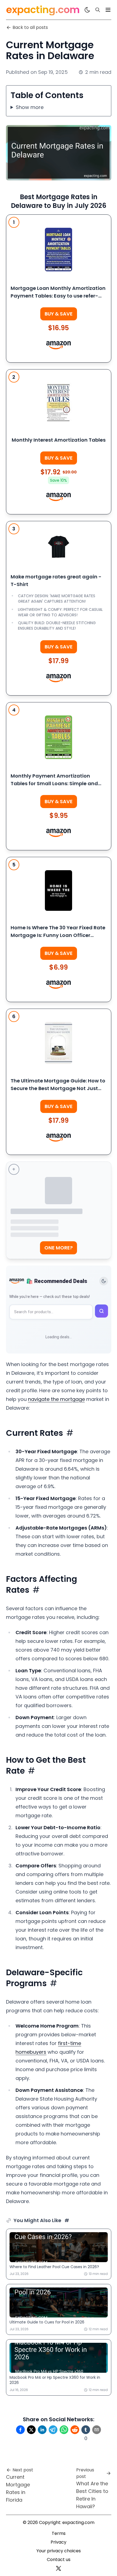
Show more (30, 107)
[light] (87, 10)
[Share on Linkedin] (42, 2430)
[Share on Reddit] (75, 2430)
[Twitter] (59, 2568)
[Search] (98, 10)
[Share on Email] (97, 2430)
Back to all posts (30, 27)
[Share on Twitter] (31, 2430)
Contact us (59, 2560)
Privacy (59, 2542)
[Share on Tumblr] (86, 2430)
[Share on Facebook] (20, 2430)
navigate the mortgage (56, 1399)
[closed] (108, 10)
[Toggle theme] (104, 1281)
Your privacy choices (59, 2551)
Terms (59, 2533)
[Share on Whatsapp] (64, 2430)
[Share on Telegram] (53, 2430)
